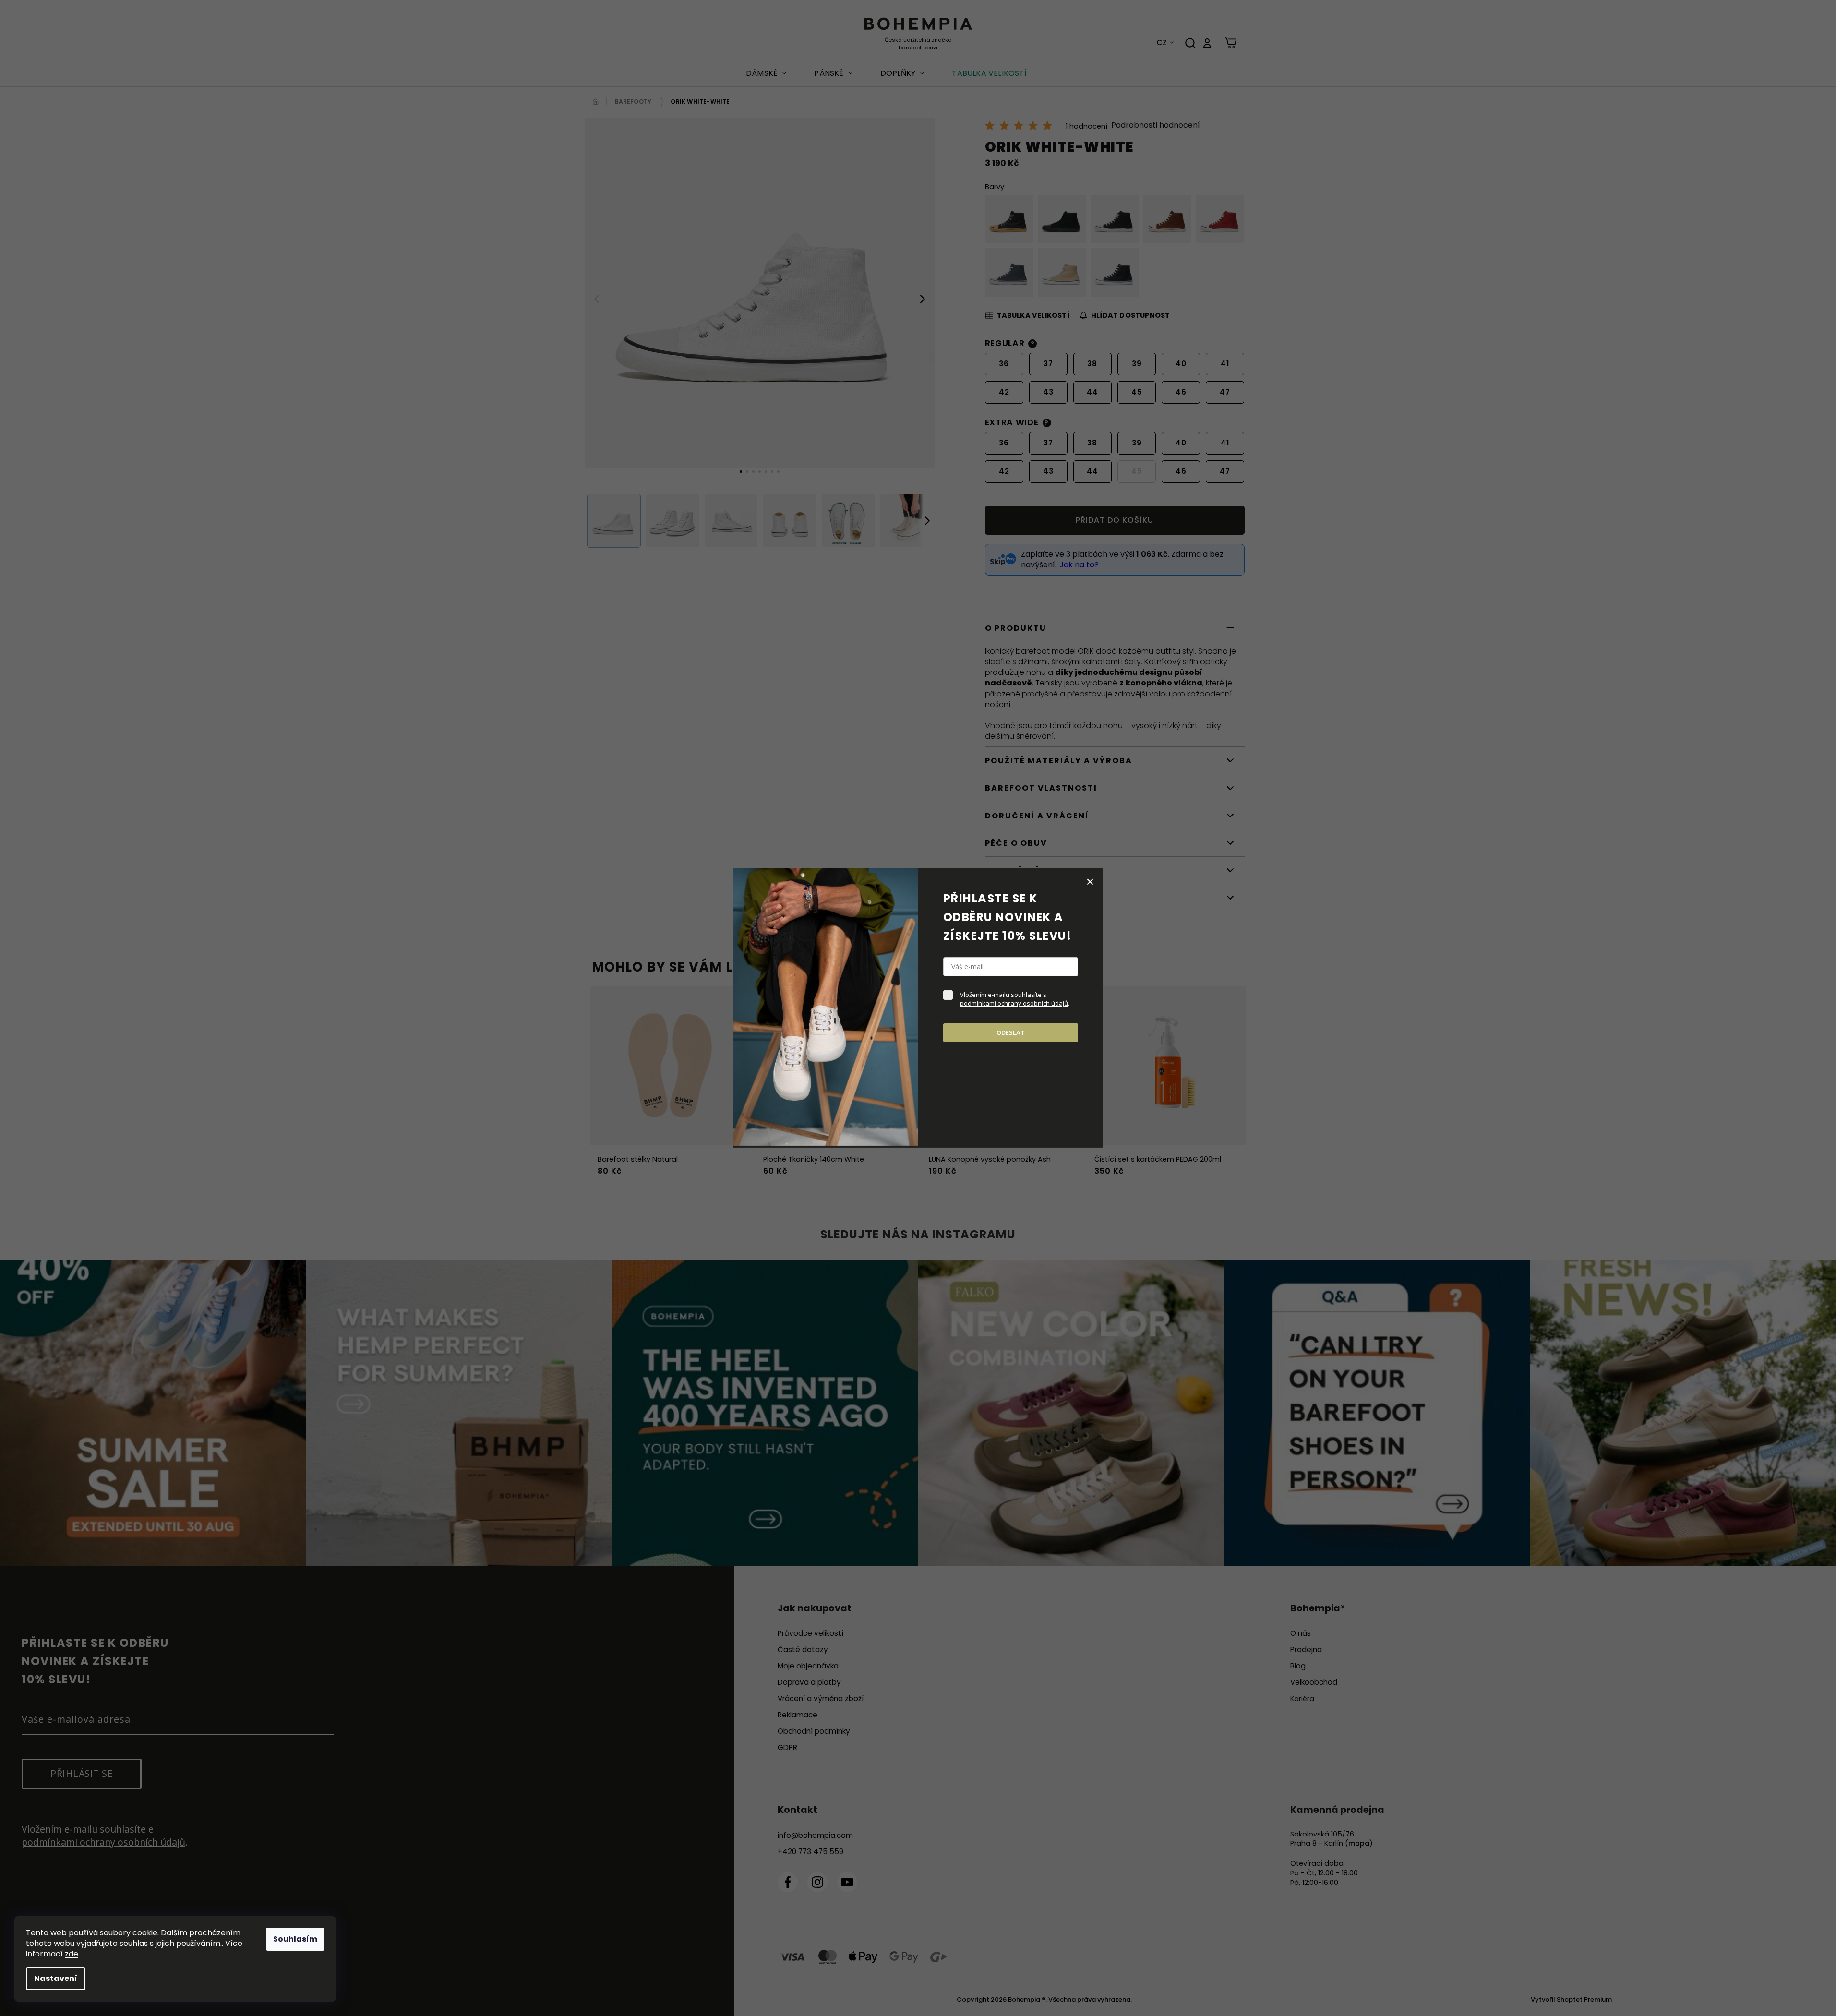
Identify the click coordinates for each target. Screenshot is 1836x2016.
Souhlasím (295, 1939)
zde (72, 1954)
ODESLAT (1011, 1032)
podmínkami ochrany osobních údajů (1014, 1003)
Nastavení (56, 1978)
